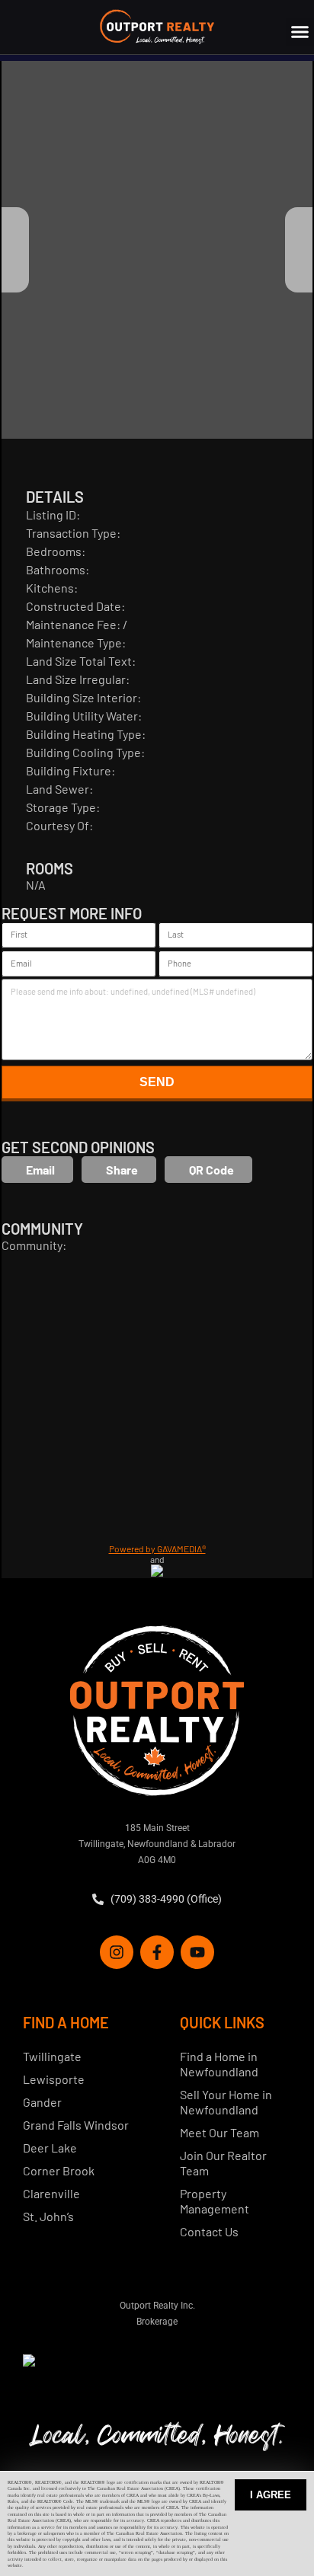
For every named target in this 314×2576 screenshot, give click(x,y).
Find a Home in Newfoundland (219, 2064)
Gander (42, 2102)
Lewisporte (54, 2079)
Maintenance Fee (71, 624)
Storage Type (61, 807)
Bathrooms (56, 569)
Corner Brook (59, 2170)
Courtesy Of (58, 825)
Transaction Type (71, 533)
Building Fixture (69, 770)
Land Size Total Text (79, 661)
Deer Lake (50, 2148)
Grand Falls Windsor (76, 2125)
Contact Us (209, 2231)
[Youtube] (197, 1952)
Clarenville (51, 2193)
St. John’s (48, 2216)
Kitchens (50, 588)
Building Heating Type (84, 734)
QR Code (211, 1170)
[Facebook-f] (157, 1952)
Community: (34, 1245)
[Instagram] (117, 1952)
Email (40, 1170)
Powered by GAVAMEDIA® (157, 1548)
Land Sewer (58, 789)
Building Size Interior (82, 697)
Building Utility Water (82, 716)
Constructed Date (74, 606)
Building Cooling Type (83, 752)
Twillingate (52, 2056)
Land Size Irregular (76, 679)
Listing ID (51, 515)
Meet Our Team (219, 2132)
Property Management (215, 2201)
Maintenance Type (74, 642)
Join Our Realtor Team (223, 2163)
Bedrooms (54, 551)
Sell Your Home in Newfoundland (226, 2102)
